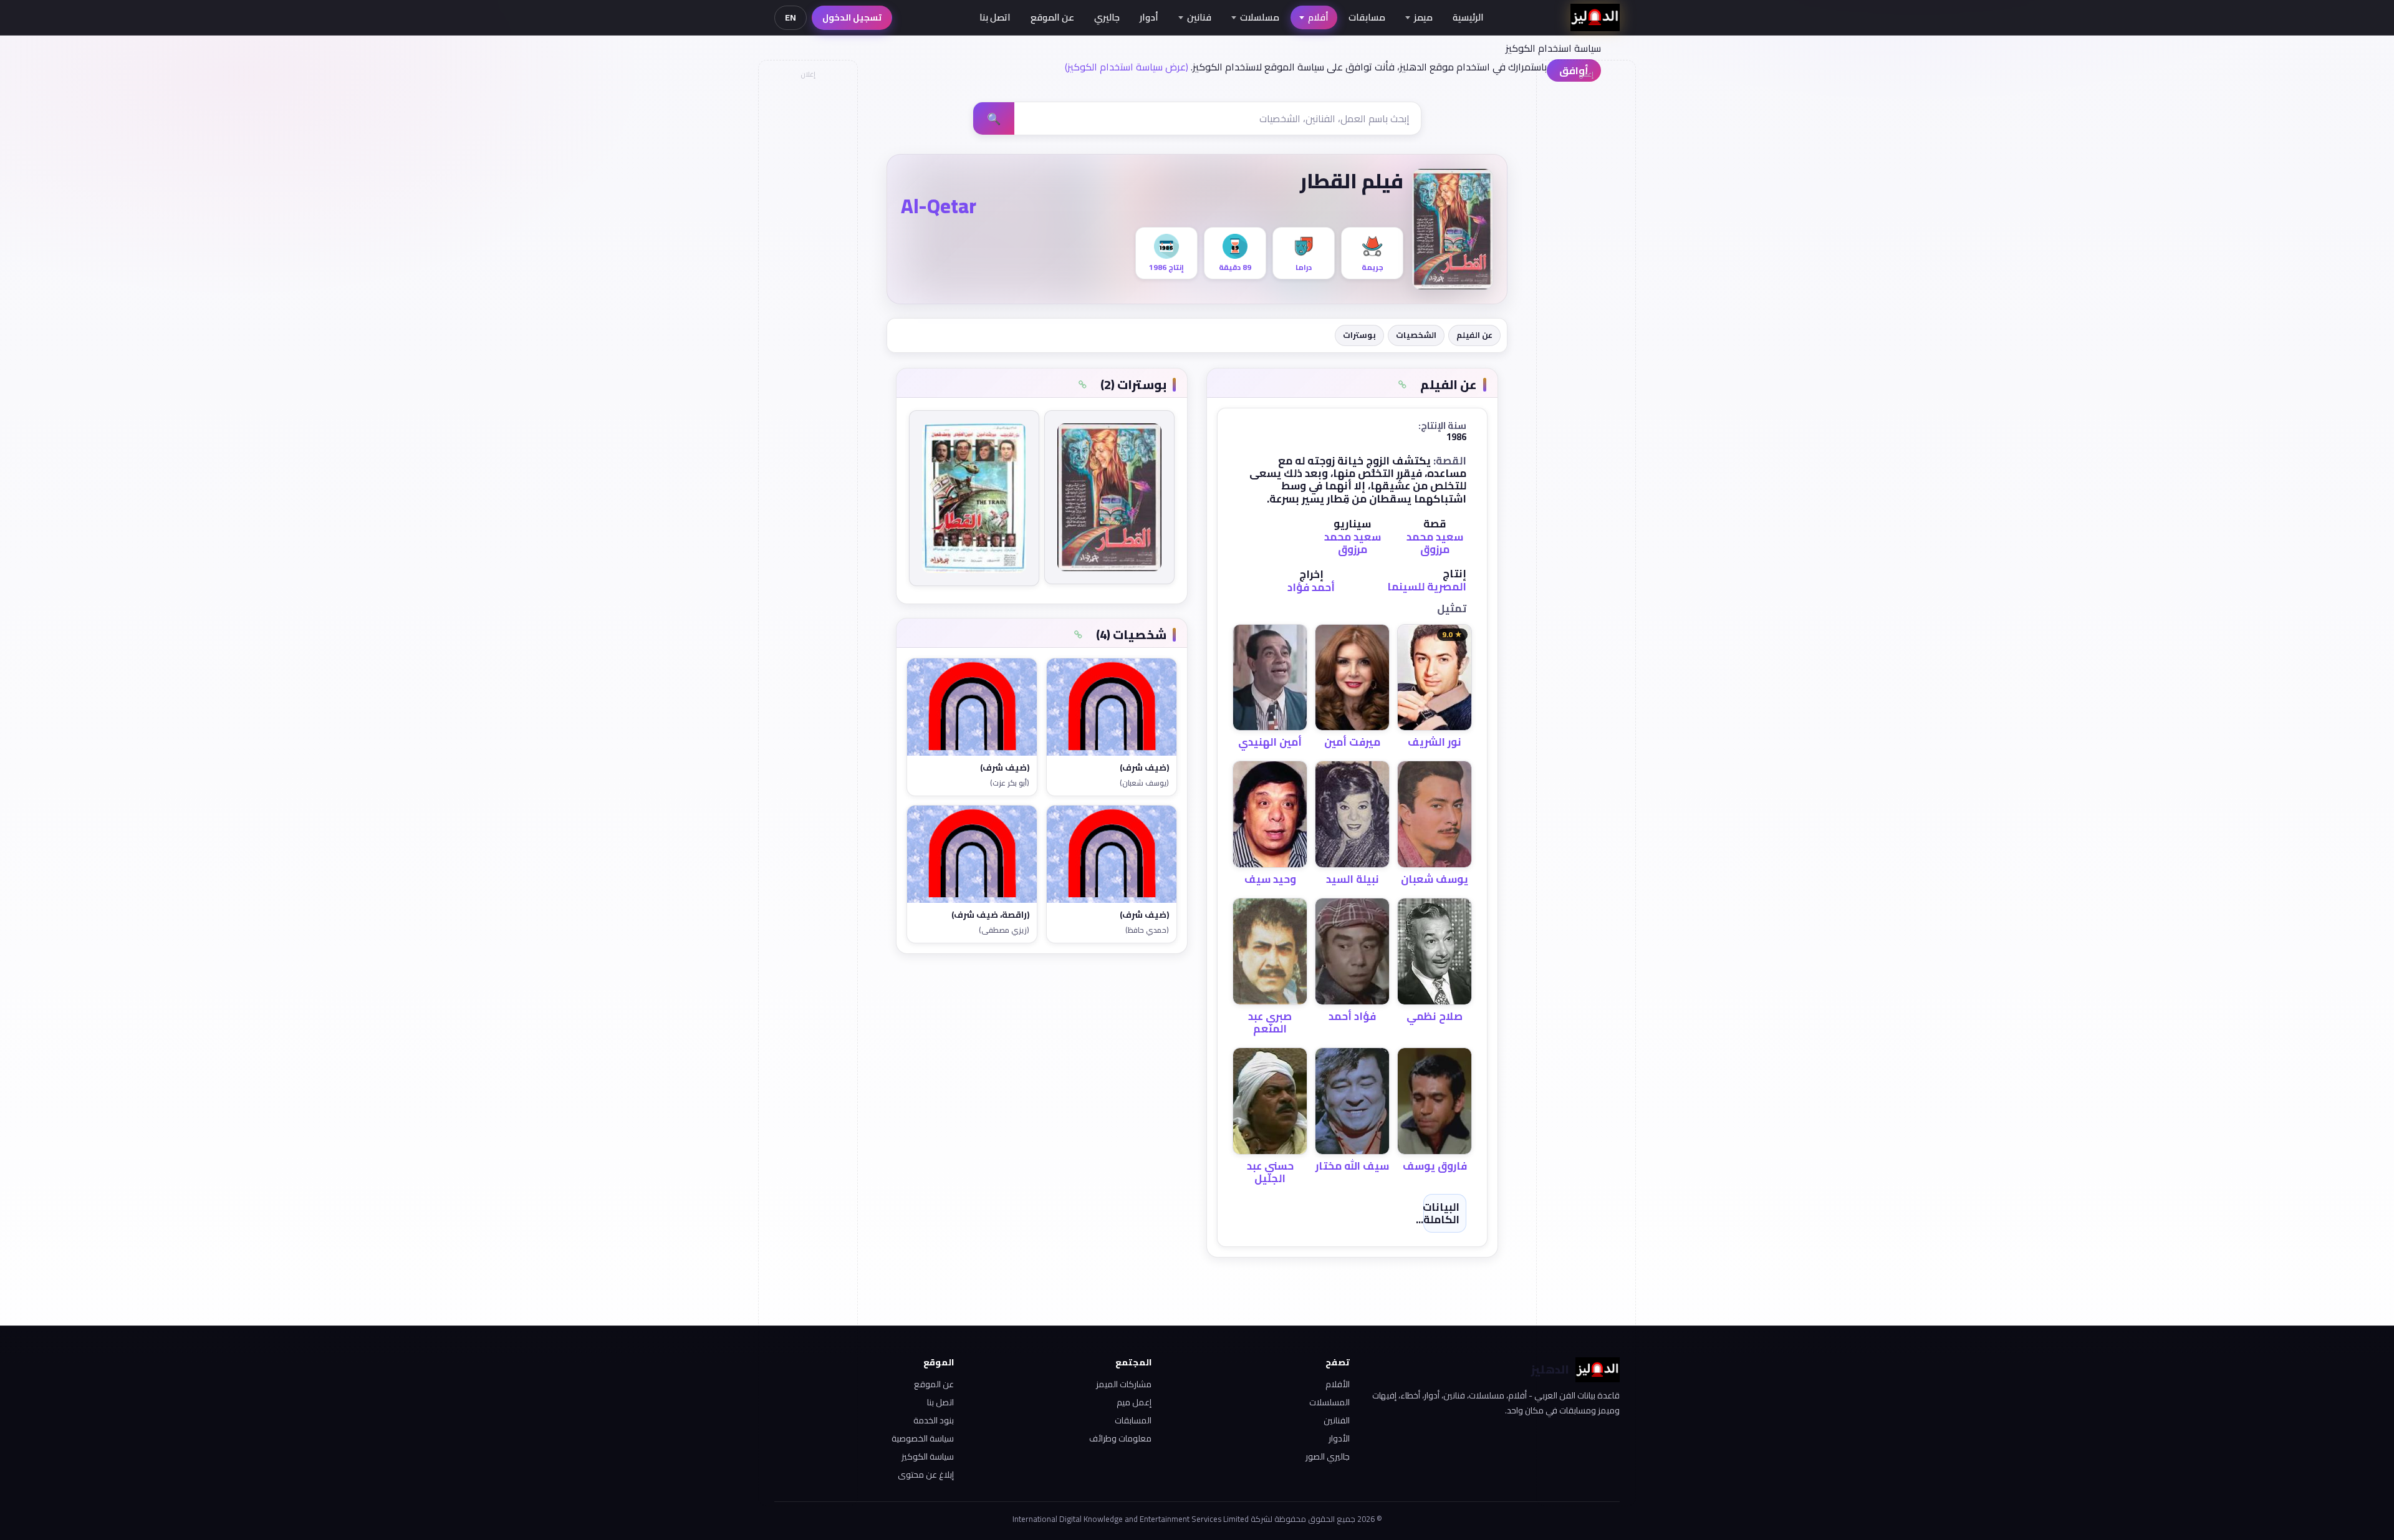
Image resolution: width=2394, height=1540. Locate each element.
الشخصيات (1416, 335)
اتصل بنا (995, 17)
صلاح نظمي (1435, 1016)
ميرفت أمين (1352, 742)
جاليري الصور (1328, 1456)
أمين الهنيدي (1270, 742)
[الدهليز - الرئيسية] (1595, 17)
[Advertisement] (807, 272)
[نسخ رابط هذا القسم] (1402, 385)
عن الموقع (1052, 17)
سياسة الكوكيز (928, 1456)
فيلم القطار (1352, 181)
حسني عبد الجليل (1270, 1172)
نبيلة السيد (1353, 879)
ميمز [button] (1423, 17)
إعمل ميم (1134, 1402)
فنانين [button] (1199, 17)
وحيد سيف (1270, 879)
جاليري (1107, 17)
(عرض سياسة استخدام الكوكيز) (1127, 67)
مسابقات (1367, 17)
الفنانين (1337, 1420)
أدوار (1149, 17)
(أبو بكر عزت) (1010, 783)
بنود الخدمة (934, 1420)
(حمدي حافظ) (1147, 930)
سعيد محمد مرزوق (1435, 543)
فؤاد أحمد (1352, 1016)
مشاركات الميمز (1124, 1384)
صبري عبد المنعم (1270, 1023)
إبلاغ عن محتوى (926, 1475)
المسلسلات (1329, 1402)
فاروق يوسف (1435, 1166)
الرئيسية (1468, 17)
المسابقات (1133, 1420)
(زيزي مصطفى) (1004, 930)
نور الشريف (1435, 742)
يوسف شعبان (1435, 879)
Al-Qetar (939, 206)
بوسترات (1359, 335)
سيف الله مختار (1352, 1166)
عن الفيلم (1474, 335)
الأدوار (1339, 1438)
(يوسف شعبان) (1144, 783)
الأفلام (1338, 1384)
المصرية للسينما (1427, 587)
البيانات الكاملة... (1438, 1213)
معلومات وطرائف (1120, 1438)
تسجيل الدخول (852, 17)
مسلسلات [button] (1260, 17)
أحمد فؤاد (1311, 587)
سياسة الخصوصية (923, 1438)
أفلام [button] (1318, 17)
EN (791, 17)
